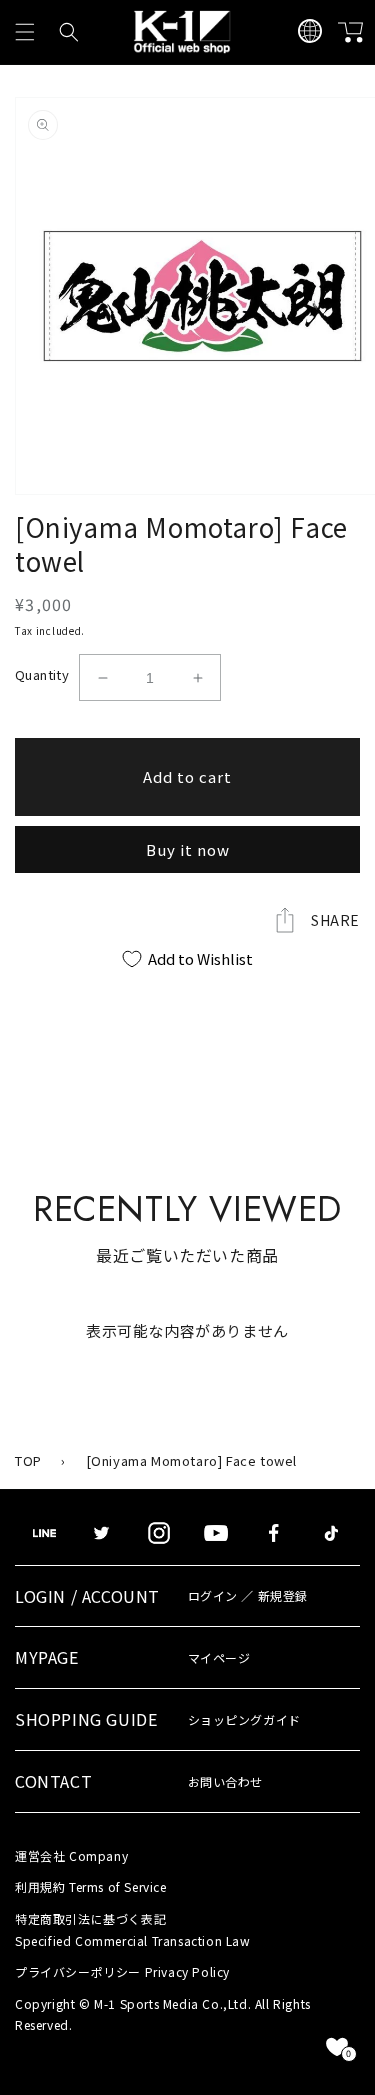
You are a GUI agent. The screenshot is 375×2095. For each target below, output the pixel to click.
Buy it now (188, 849)
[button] (25, 32)
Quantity (42, 674)
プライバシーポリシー (122, 1971)
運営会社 (71, 1855)
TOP (28, 1460)
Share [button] (335, 920)
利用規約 (91, 1886)
